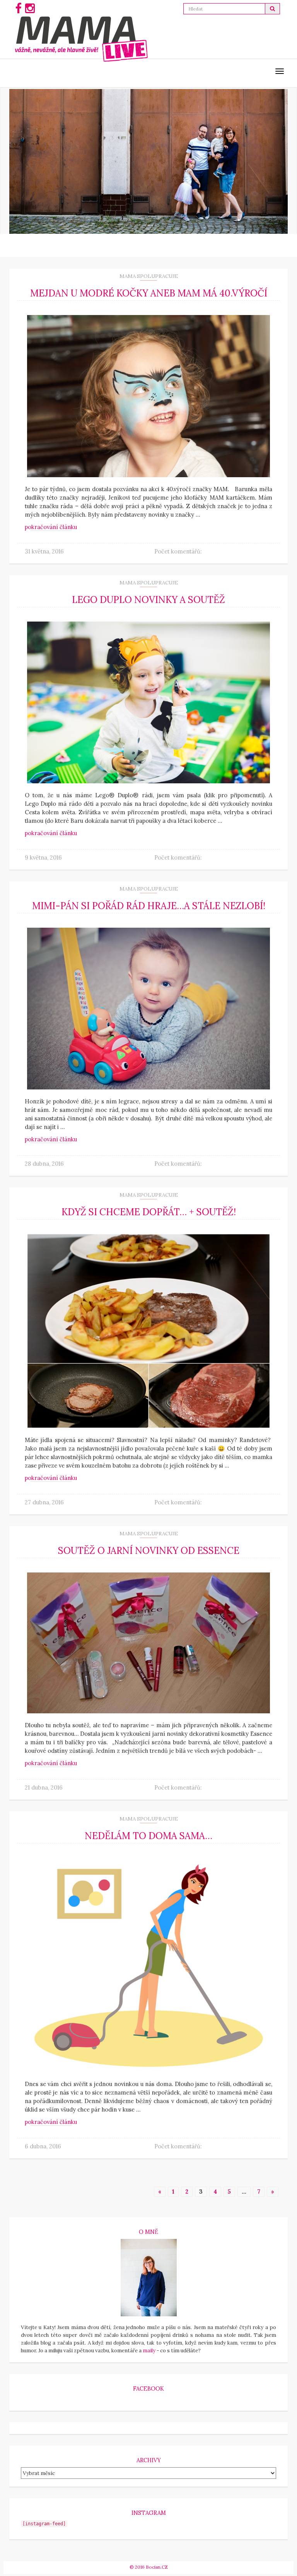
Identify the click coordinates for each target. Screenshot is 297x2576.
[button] (273, 9)
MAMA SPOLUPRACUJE (149, 276)
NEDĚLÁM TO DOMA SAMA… (148, 1836)
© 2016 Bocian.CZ (149, 2567)
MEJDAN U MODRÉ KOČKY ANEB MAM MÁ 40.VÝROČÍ (149, 293)
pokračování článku (51, 527)
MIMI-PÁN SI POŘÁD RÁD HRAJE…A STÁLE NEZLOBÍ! (149, 906)
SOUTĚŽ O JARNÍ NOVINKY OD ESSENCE (149, 1551)
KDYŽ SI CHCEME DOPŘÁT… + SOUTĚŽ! (149, 1212)
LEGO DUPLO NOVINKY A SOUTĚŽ (148, 600)
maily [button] (149, 2351)
